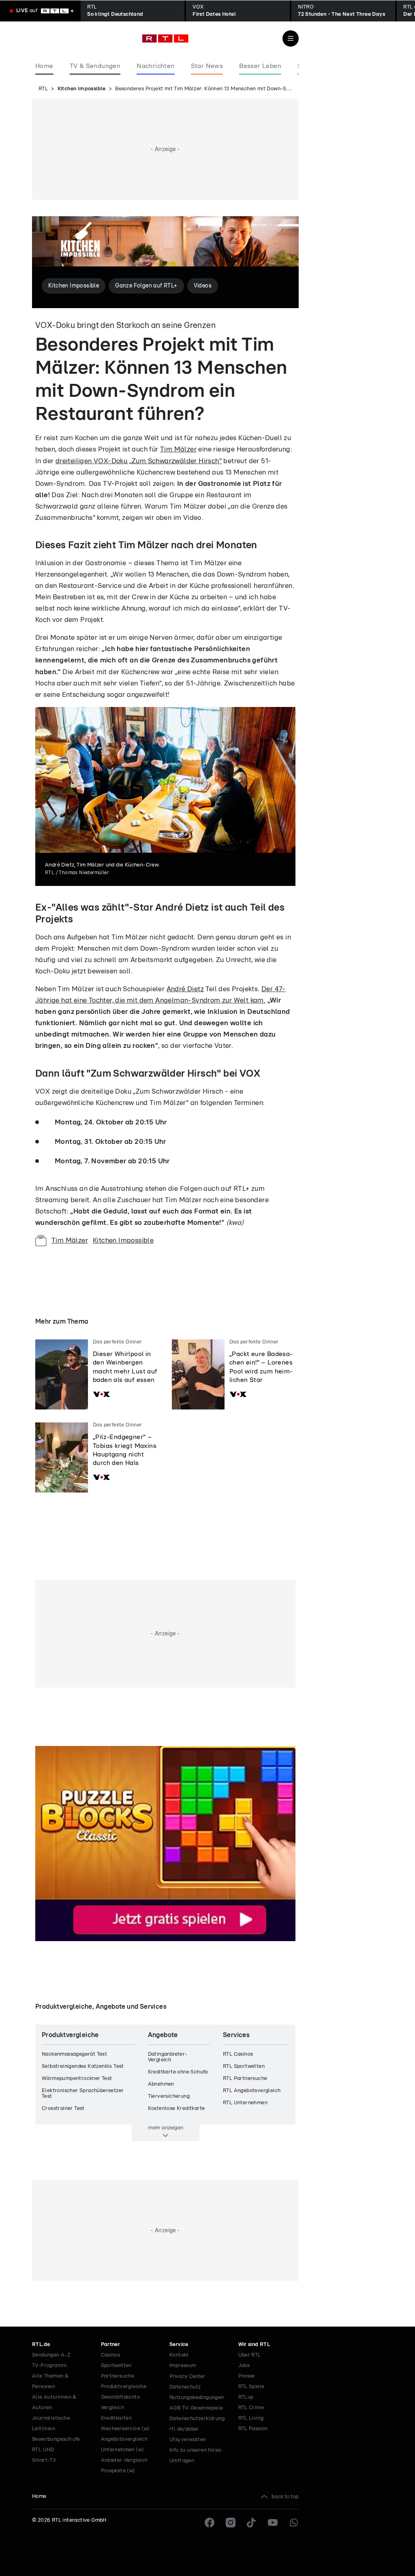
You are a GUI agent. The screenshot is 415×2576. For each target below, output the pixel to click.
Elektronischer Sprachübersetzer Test (83, 2094)
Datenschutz (185, 2387)
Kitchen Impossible (82, 89)
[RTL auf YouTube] (273, 2523)
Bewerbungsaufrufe (56, 2439)
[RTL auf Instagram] (231, 2523)
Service (179, 2345)
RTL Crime (251, 2408)
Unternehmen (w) (123, 2450)
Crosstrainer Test (63, 2109)
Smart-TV (44, 2460)
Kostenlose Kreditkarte (176, 2109)
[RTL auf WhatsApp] (294, 2523)
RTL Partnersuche (245, 2079)
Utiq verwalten (188, 2440)
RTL (43, 89)
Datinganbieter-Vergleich (168, 2057)
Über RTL (250, 2355)
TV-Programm (49, 2366)
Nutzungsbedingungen (197, 2398)
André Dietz (185, 989)
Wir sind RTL (254, 2345)
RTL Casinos (238, 2054)
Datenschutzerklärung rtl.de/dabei (197, 2424)
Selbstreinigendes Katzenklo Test (83, 2066)
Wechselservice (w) (125, 2429)
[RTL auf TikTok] (252, 2523)
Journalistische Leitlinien (51, 2424)
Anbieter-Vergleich (124, 2460)
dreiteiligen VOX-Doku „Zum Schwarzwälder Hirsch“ (139, 461)
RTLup (246, 2397)
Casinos (111, 2355)
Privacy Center (187, 2376)
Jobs (244, 2366)
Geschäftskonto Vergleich (121, 2402)
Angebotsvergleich (124, 2439)
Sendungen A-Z (51, 2355)
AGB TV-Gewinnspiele (196, 2408)
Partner (111, 2345)
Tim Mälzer (178, 449)
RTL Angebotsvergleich (252, 2091)
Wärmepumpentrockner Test (77, 2079)
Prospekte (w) (118, 2471)
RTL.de (41, 2345)
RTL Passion (253, 2429)
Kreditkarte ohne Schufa (178, 2072)
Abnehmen (161, 2084)
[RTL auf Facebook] (210, 2523)
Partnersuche (118, 2376)
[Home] (165, 38)
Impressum (183, 2366)
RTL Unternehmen (245, 2103)
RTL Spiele (251, 2387)
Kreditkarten (117, 2418)
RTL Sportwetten (244, 2066)
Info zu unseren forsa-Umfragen (196, 2456)
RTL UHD (43, 2450)
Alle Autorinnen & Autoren (54, 2402)
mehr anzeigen (166, 2128)
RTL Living (251, 2418)
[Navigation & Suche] (291, 38)
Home (39, 2496)
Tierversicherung (169, 2096)
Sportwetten (116, 2366)
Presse (247, 2376)
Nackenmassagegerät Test (74, 2054)
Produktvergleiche (124, 2387)
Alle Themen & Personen (50, 2381)
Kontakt (179, 2355)
